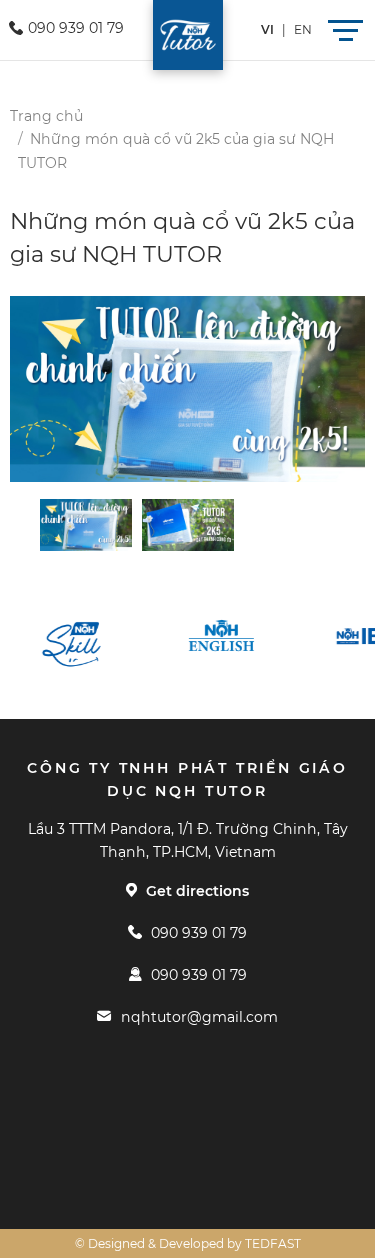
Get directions (197, 891)
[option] (187, 390)
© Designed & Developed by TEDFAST (188, 1243)
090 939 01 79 (199, 933)
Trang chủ (46, 116)
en (303, 29)
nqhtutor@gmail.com (199, 1017)
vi (267, 29)
